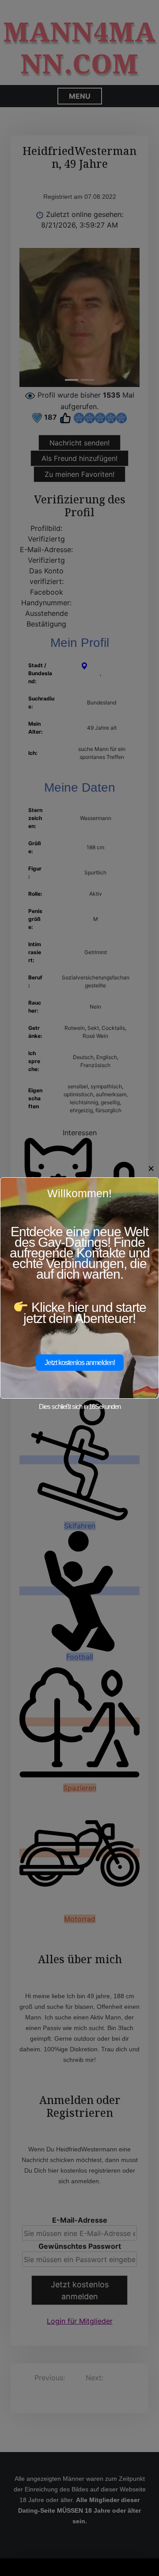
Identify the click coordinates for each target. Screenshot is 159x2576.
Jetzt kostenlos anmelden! (80, 1363)
